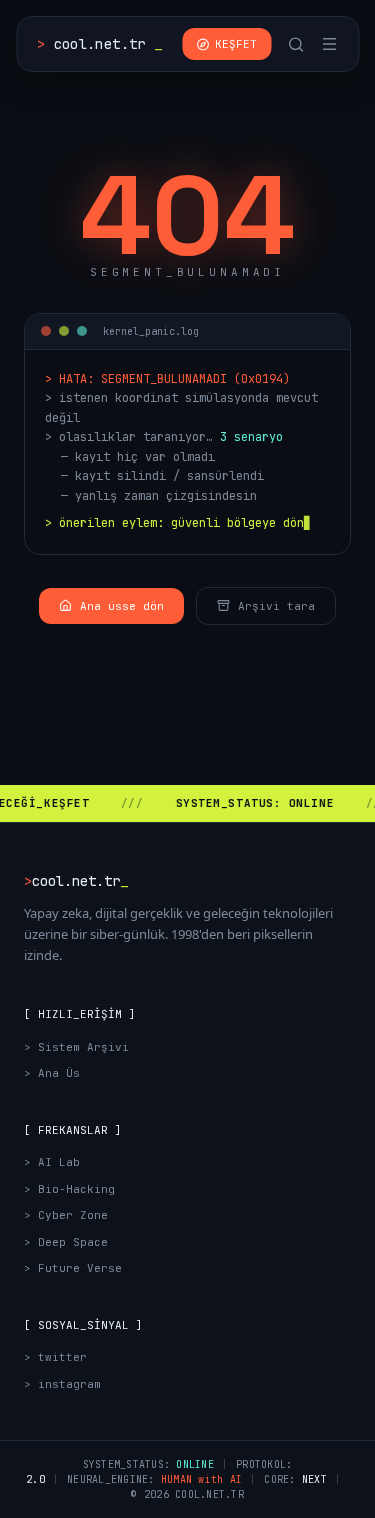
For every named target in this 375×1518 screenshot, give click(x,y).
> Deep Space (66, 1242)
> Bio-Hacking (69, 1189)
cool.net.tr (99, 44)
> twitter (55, 1357)
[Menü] (329, 44)
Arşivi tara (276, 606)
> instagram (62, 1384)
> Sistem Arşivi (76, 1047)
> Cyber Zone (66, 1215)
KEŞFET (236, 44)
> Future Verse (73, 1268)
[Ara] (295, 44)
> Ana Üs (52, 1073)
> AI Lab (52, 1162)
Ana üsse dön (122, 606)
